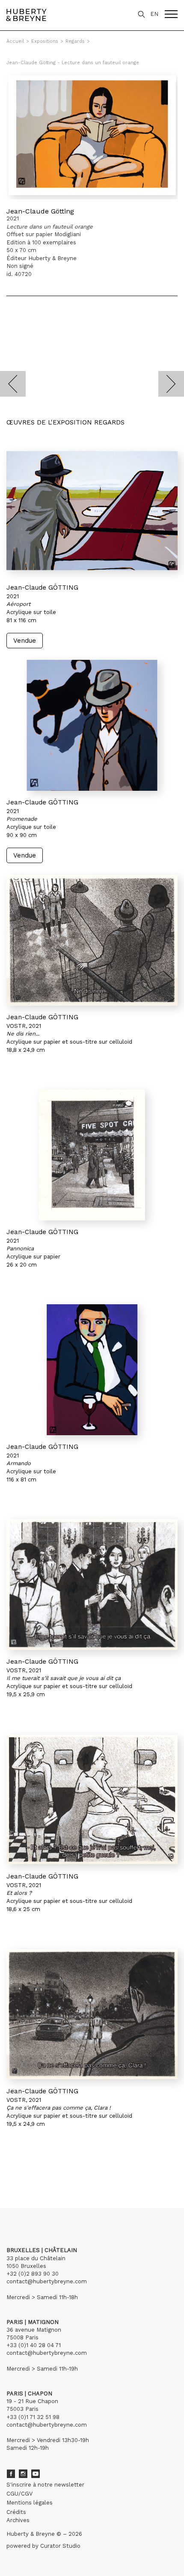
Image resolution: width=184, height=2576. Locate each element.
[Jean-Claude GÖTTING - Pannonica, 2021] (92, 1155)
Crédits (16, 2512)
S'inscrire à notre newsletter (45, 2485)
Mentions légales (30, 2503)
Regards (75, 41)
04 (39, 2168)
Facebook (11, 2474)
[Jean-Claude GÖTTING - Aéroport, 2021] (92, 510)
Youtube (36, 2474)
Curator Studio (60, 2546)
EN (154, 14)
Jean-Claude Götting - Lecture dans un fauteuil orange (73, 63)
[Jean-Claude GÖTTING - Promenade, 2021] (92, 725)
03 (31, 2168)
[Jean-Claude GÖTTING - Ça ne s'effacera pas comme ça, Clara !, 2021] (92, 2014)
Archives (18, 2520)
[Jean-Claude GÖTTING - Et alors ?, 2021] (92, 1799)
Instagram (23, 2474)
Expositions (45, 41)
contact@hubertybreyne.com (47, 2281)
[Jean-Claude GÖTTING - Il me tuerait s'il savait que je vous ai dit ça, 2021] (92, 1585)
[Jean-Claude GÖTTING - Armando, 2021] (92, 1370)
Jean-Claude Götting (40, 211)
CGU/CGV (19, 2494)
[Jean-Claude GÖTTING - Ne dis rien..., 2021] (92, 940)
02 (22, 2168)
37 (58, 2168)
